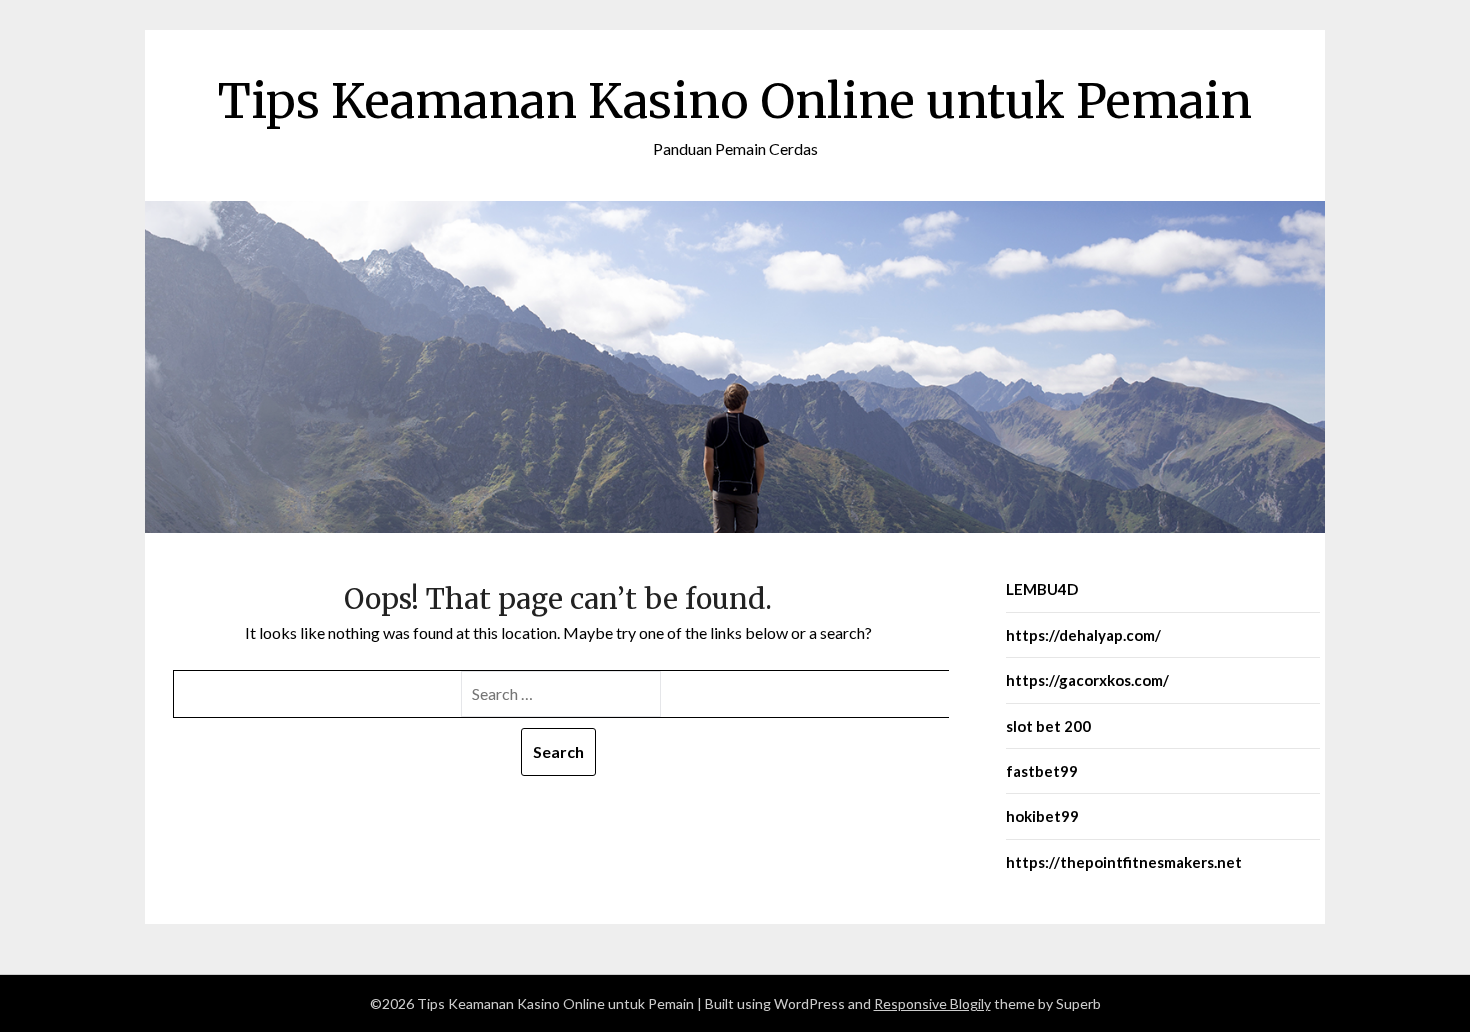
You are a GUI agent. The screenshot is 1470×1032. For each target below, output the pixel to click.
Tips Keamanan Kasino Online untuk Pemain (735, 101)
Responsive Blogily (932, 1003)
